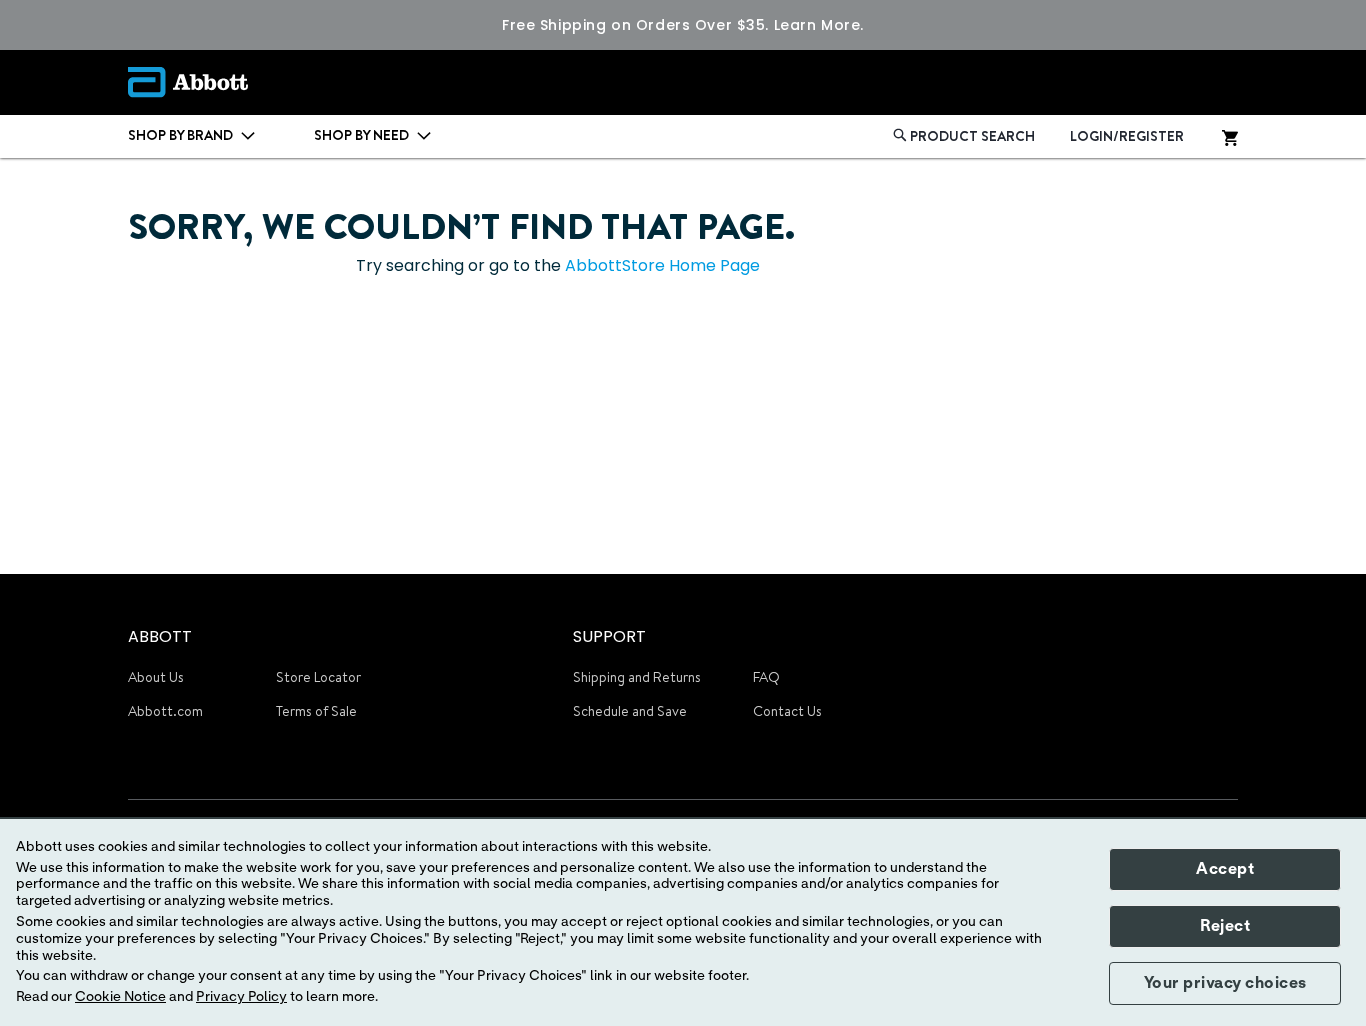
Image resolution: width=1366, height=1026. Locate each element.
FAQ (766, 677)
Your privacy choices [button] (1225, 983)
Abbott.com (165, 711)
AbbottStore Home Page (662, 265)
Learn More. (819, 25)
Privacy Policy (241, 997)
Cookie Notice (120, 997)
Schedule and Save (630, 711)
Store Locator (318, 677)
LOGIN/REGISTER (1127, 136)
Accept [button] (1225, 869)
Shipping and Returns (637, 677)
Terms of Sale (316, 711)
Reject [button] (1225, 926)
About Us (156, 677)
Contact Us (787, 711)
